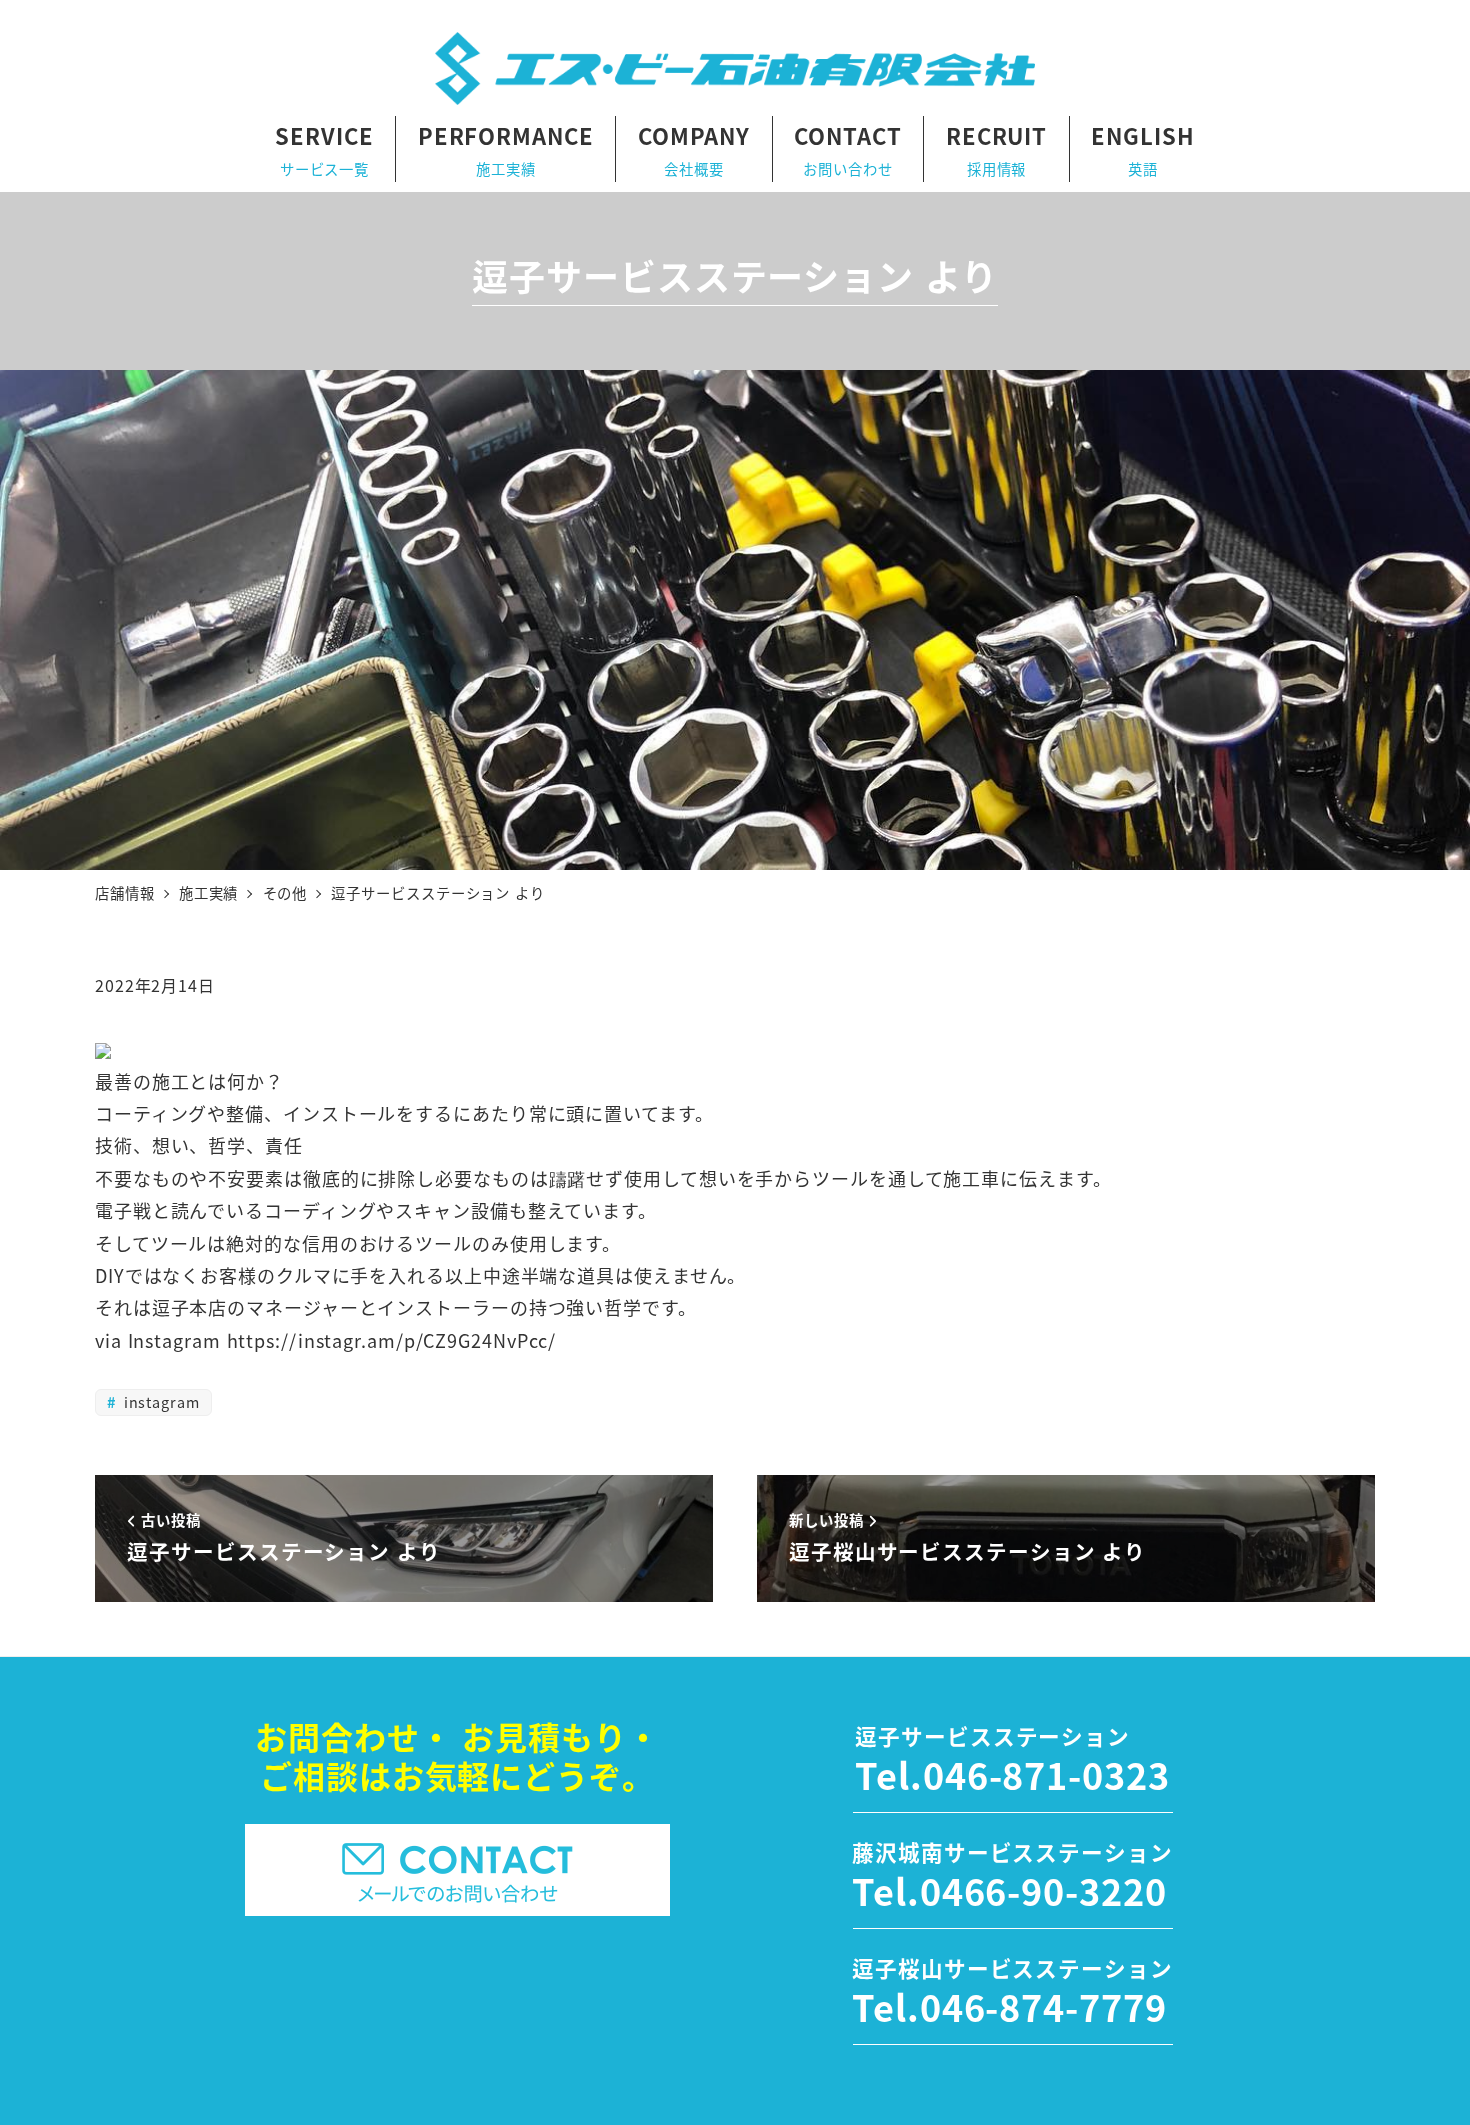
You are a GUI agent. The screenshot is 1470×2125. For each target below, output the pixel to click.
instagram (159, 1401)
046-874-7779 (1043, 2006)
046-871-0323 (1046, 1774)
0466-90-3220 (1043, 1890)
